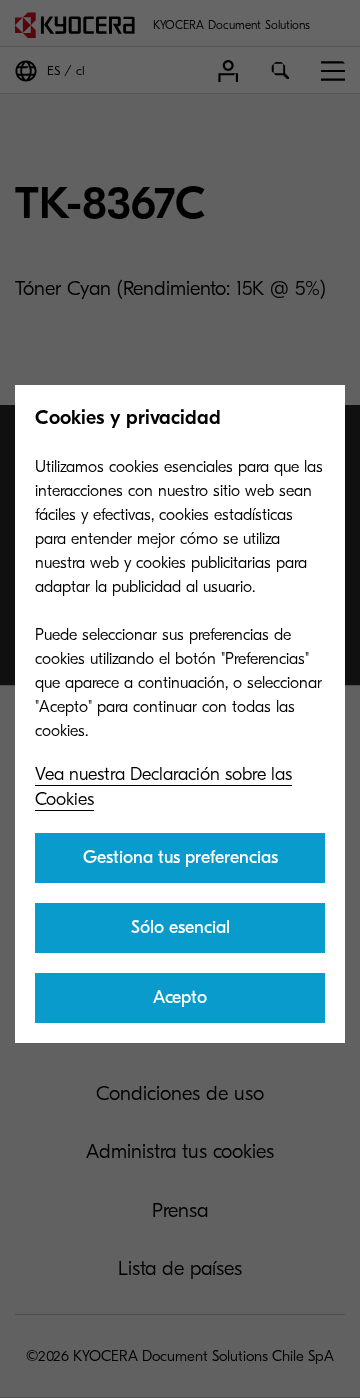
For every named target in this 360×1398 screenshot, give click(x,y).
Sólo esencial (180, 927)
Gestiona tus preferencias (180, 857)
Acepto (180, 997)
